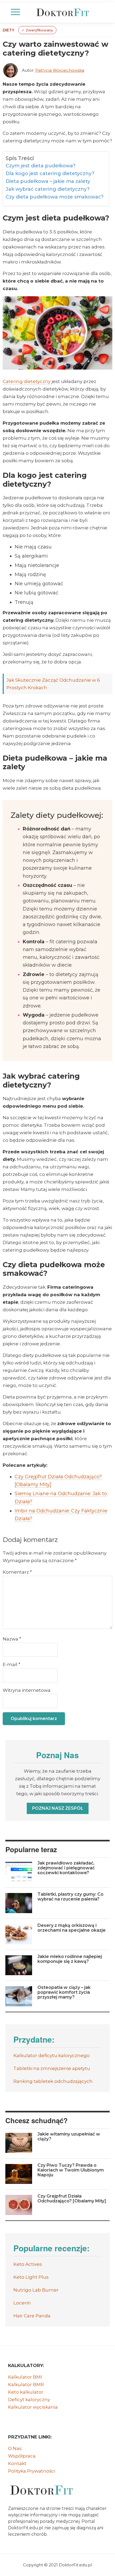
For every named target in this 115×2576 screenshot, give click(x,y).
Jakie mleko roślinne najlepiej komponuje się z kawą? (70, 1959)
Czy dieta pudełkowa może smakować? (55, 197)
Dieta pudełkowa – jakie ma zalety (48, 181)
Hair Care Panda (32, 2316)
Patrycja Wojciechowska (60, 70)
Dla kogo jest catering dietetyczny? (50, 174)
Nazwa (12, 1639)
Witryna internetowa (27, 1690)
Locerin (22, 2303)
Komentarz (17, 1572)
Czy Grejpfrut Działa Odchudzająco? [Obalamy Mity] (72, 2199)
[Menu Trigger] (15, 12)
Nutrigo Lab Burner (36, 2290)
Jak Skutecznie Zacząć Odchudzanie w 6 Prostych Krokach (53, 684)
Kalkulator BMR (26, 2384)
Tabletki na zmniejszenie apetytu (52, 2068)
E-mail (11, 1664)
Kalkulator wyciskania (33, 2407)
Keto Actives (28, 2264)
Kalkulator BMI (25, 2377)
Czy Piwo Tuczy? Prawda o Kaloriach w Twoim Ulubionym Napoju (71, 2170)
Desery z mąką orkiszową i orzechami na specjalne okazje (72, 1928)
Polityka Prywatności (32, 2471)
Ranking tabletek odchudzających (53, 2081)
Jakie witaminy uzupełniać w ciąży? (69, 2136)
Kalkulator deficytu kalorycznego (51, 2055)
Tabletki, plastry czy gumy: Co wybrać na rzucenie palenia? (70, 1897)
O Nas (15, 2448)
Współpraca (22, 2456)
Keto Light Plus (31, 2277)
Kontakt (17, 2463)
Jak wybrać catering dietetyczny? (48, 189)
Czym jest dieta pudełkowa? (41, 166)
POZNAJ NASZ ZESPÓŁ (58, 1808)
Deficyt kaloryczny (29, 2400)
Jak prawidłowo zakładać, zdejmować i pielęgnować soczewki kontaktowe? (66, 1868)
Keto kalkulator (26, 2392)
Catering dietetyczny (27, 381)
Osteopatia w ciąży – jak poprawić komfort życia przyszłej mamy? (64, 1992)
